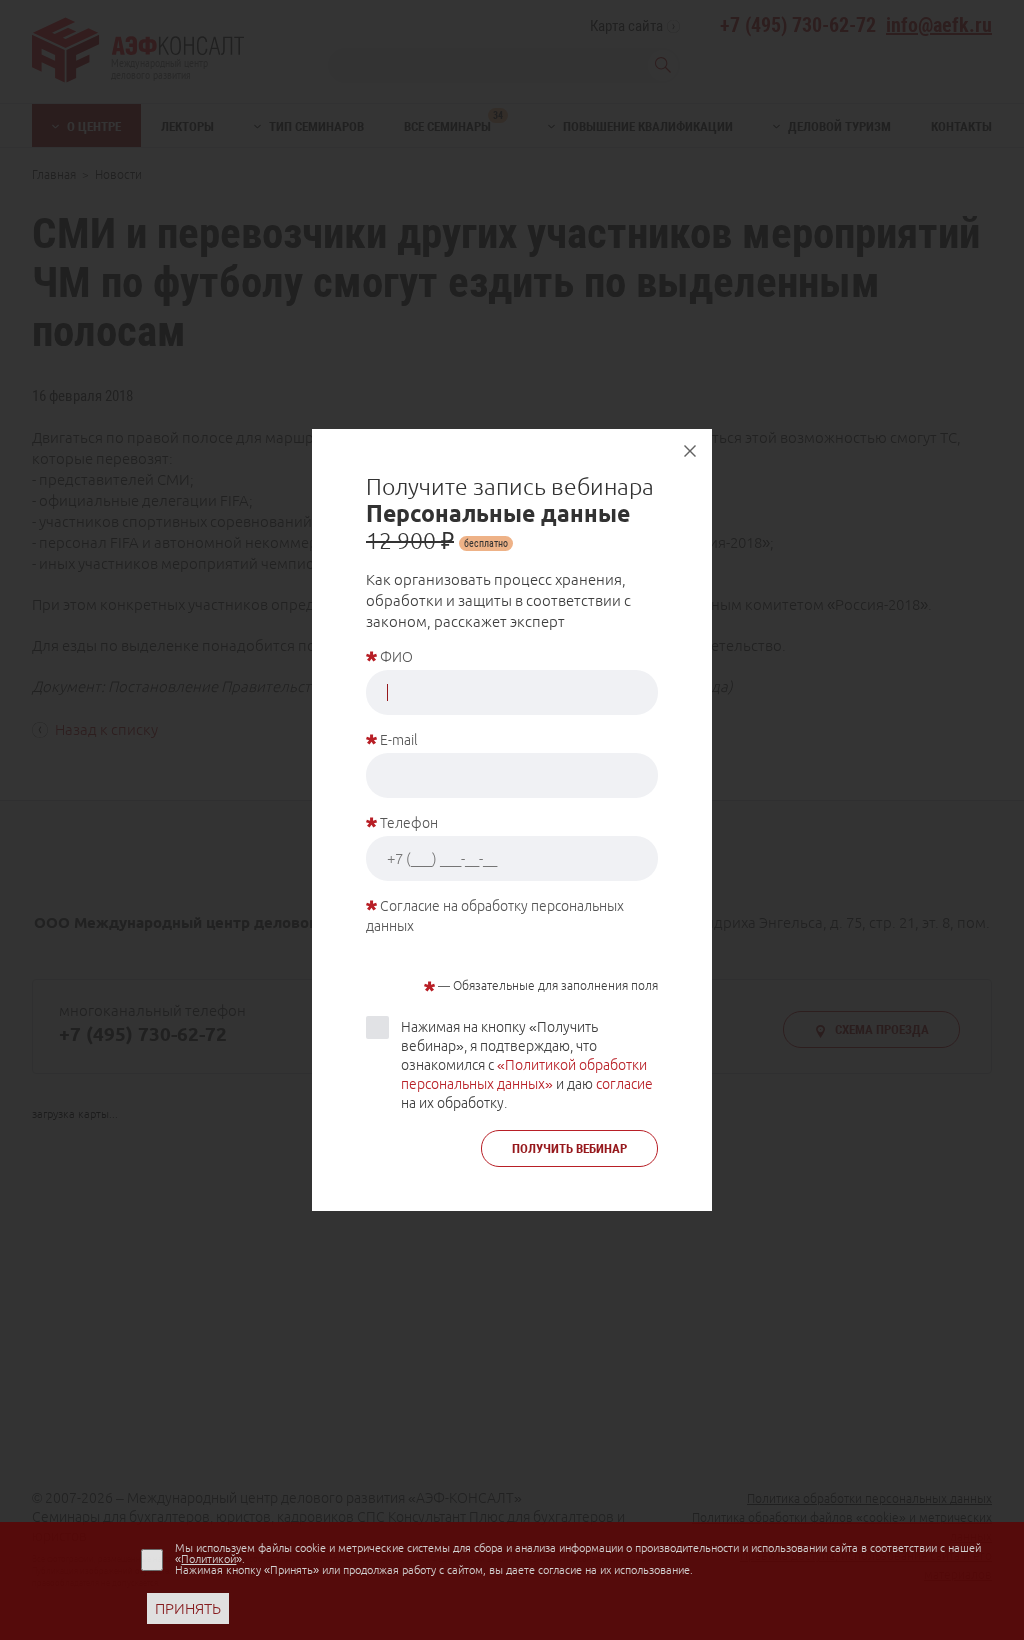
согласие (624, 1084)
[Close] (690, 451)
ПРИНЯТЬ (188, 1608)
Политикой (208, 1559)
